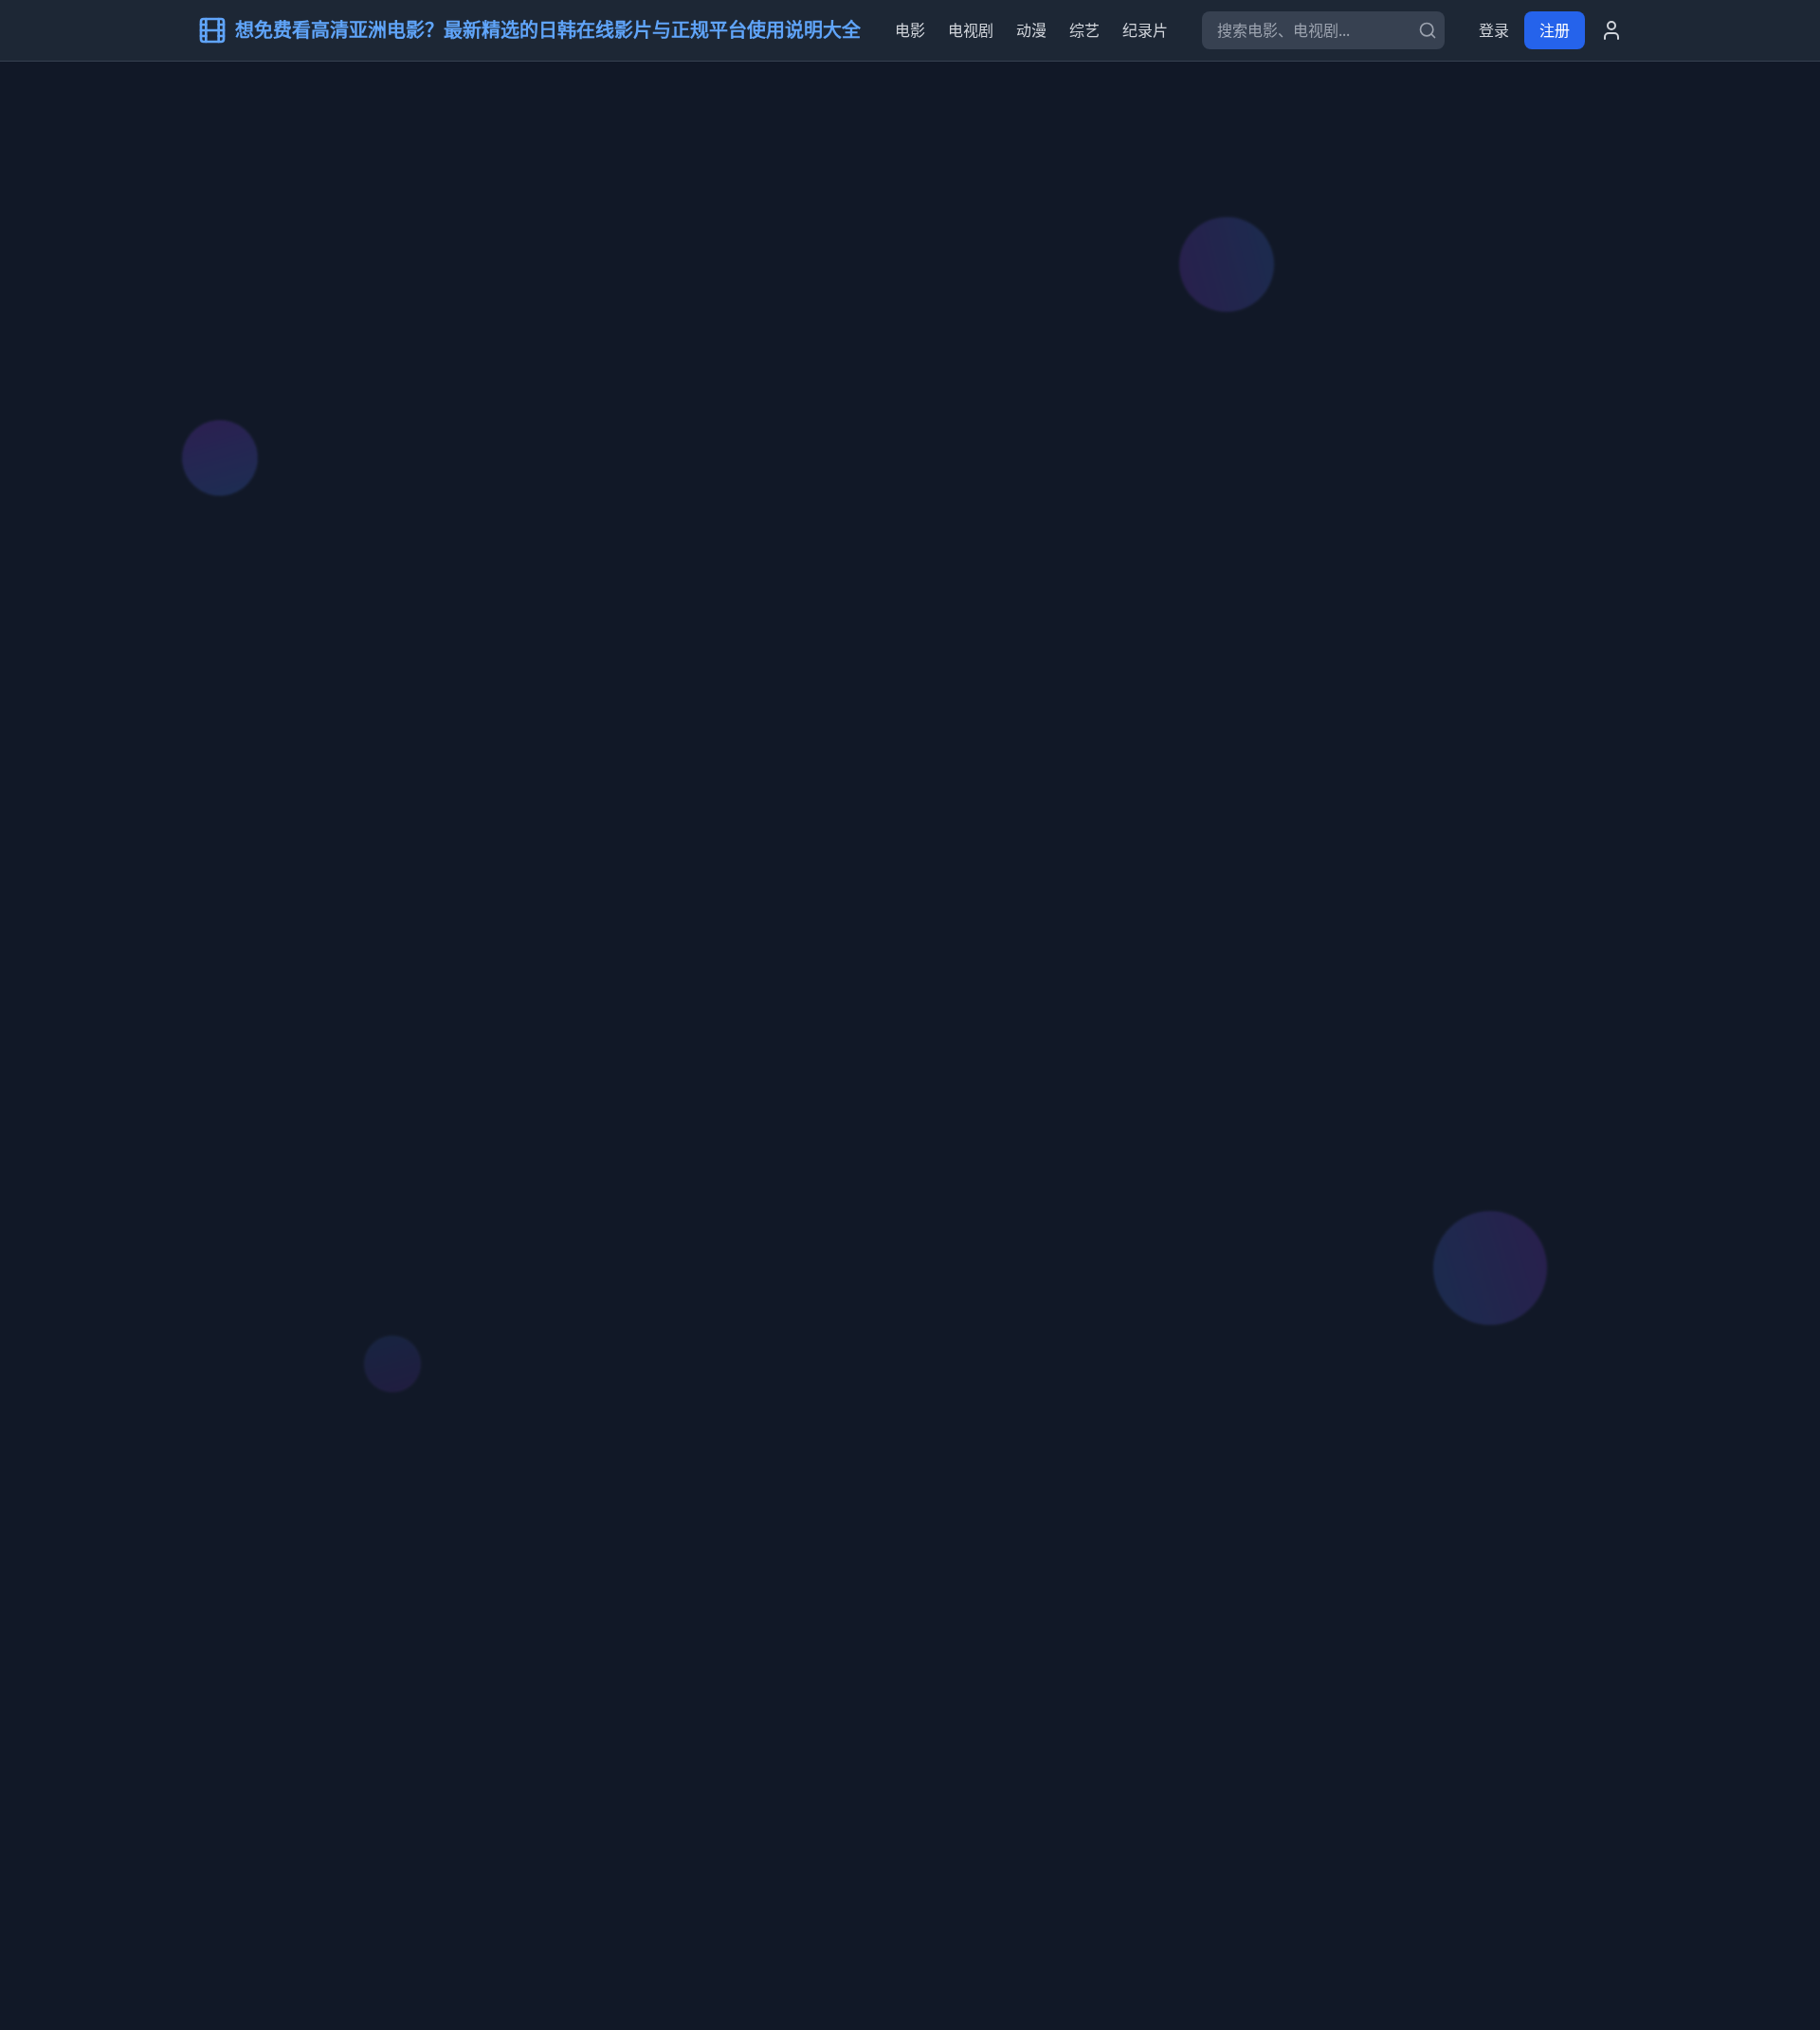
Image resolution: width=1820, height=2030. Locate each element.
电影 (910, 30)
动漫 (1031, 30)
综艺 (1084, 30)
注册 (1555, 30)
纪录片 (1145, 30)
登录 (1494, 30)
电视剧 (971, 30)
